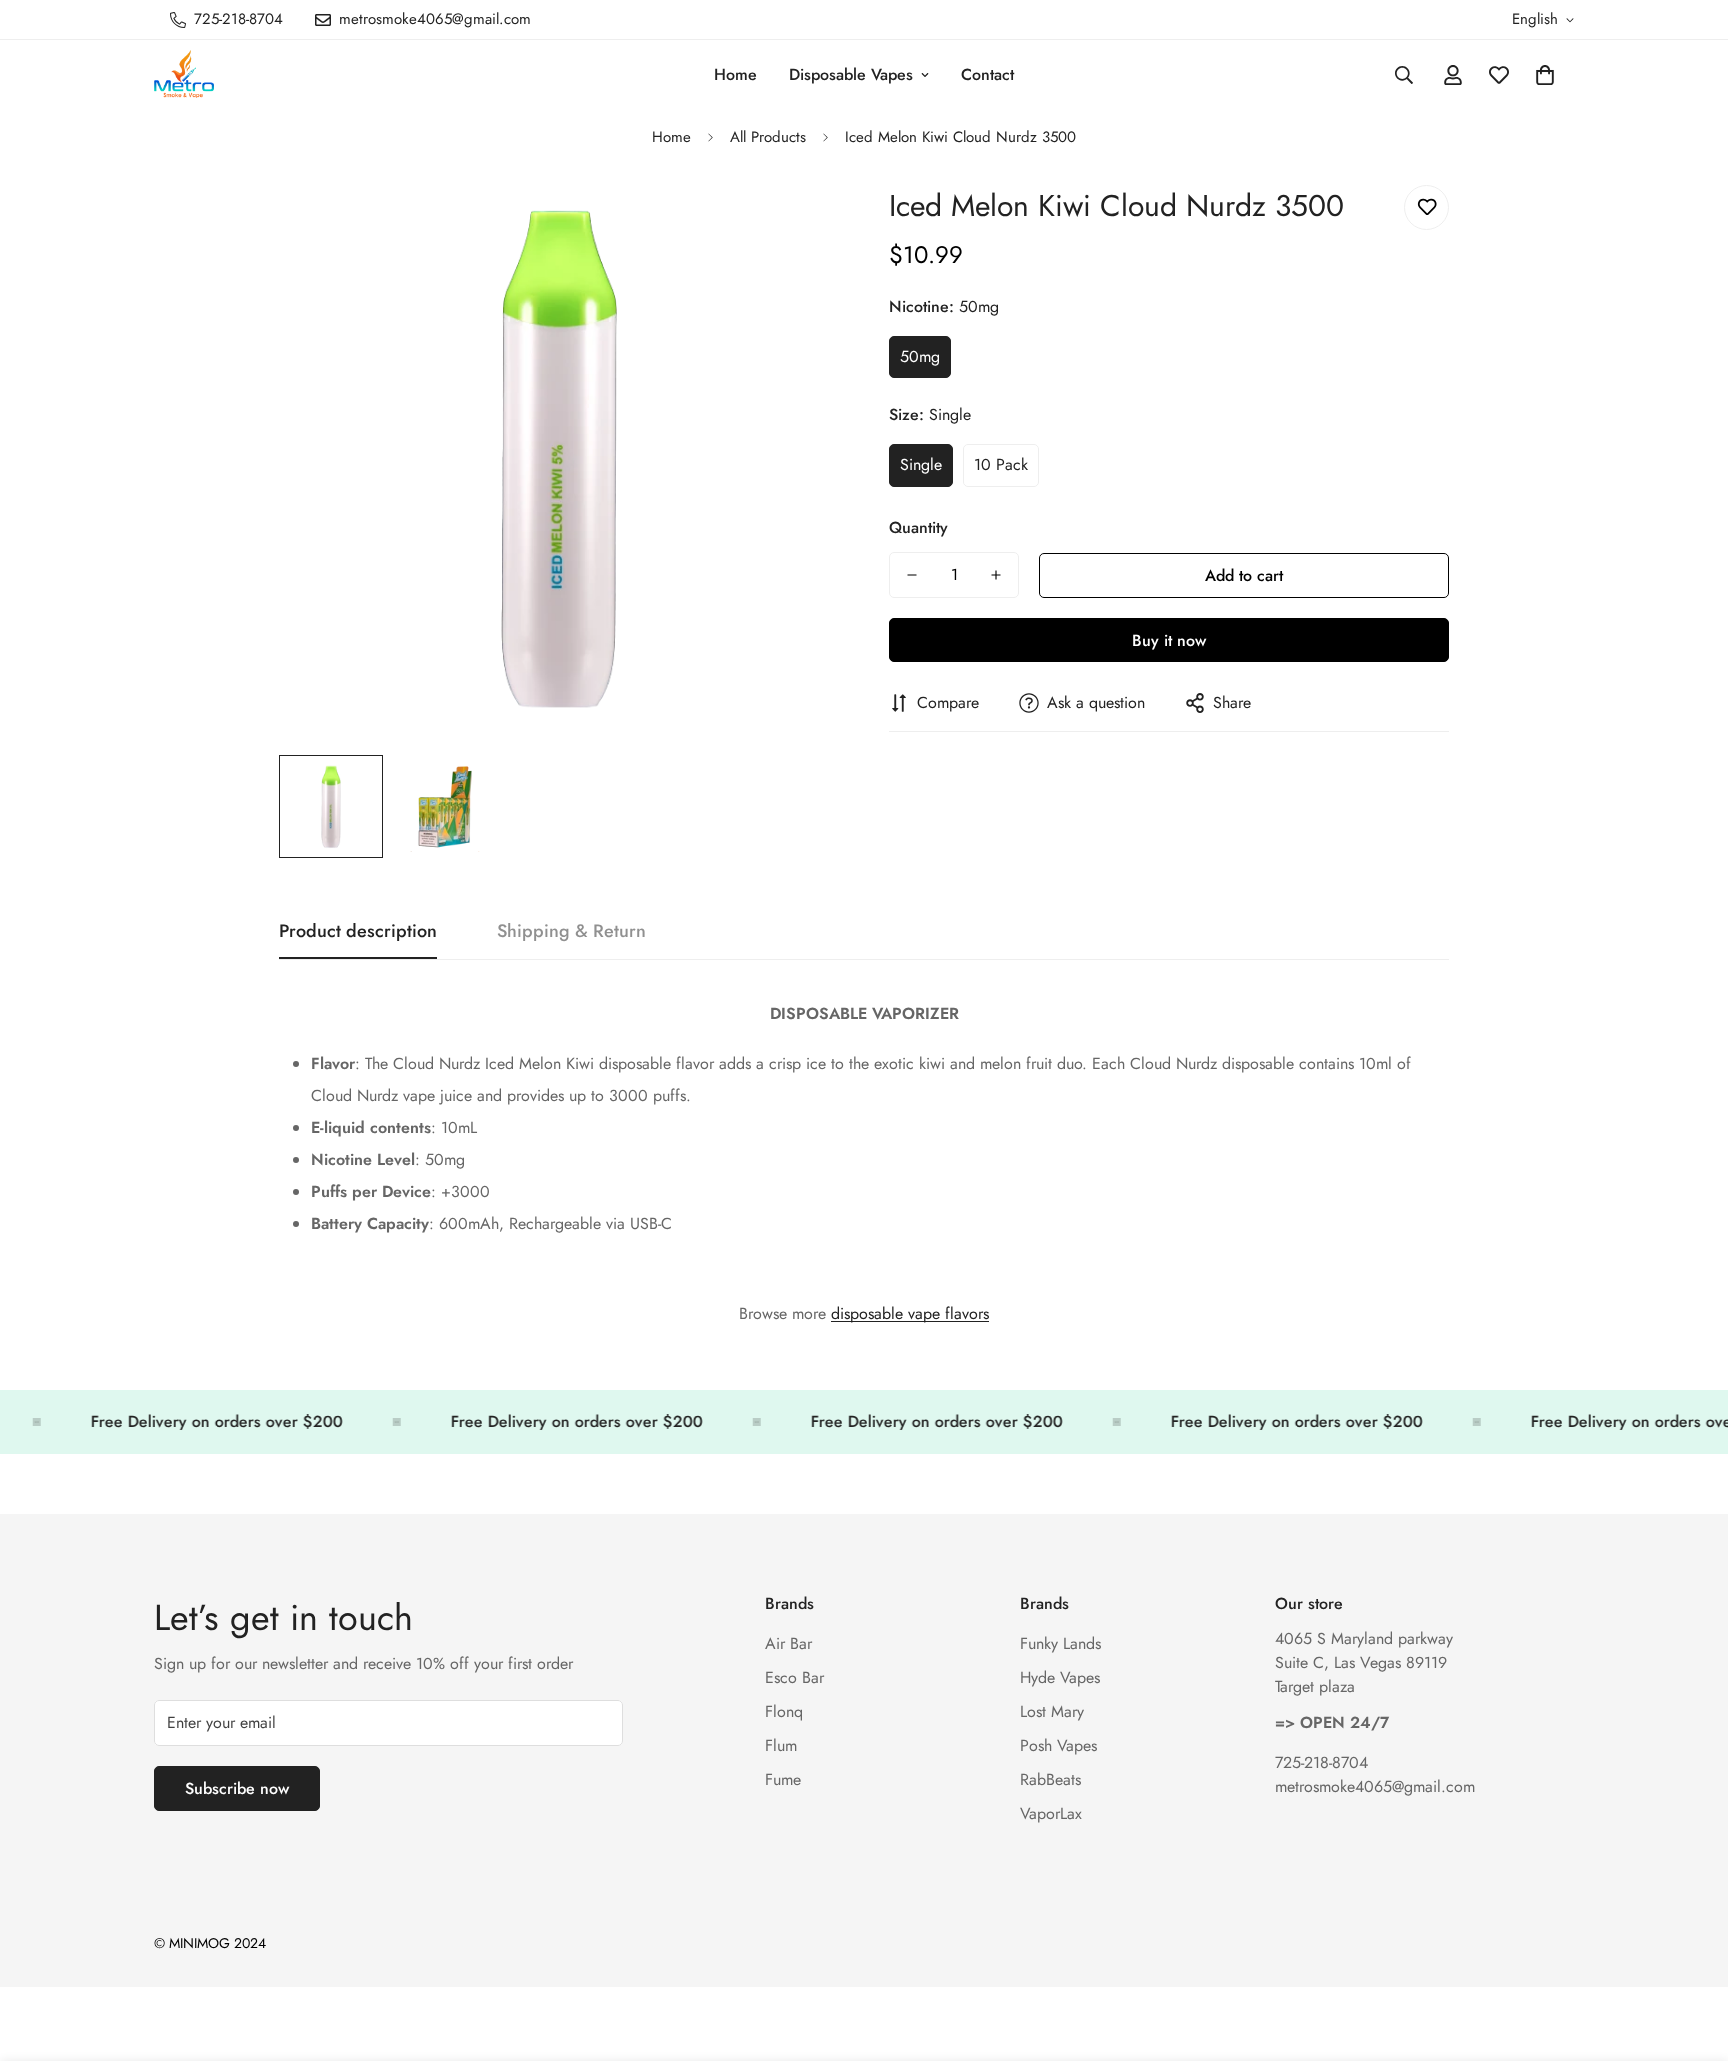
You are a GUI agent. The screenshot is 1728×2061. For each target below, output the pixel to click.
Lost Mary (1052, 1711)
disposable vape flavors (910, 1313)
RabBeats (1050, 1779)
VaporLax (1051, 1813)
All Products (768, 137)
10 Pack (1001, 464)
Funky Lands (1060, 1643)
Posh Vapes (1058, 1745)
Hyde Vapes (1060, 1677)
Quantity (918, 527)
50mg (920, 356)
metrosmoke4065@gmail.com (1375, 1786)
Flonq (784, 1711)
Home (735, 74)
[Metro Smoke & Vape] (184, 75)
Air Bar (788, 1643)
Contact (987, 74)
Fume (783, 1779)
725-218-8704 (1321, 1762)
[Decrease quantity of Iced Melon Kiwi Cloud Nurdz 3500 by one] (912, 575)
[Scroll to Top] (1689, 1952)
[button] (1545, 75)
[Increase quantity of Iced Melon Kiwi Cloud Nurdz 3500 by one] (996, 575)
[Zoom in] (796, 222)
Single (921, 464)
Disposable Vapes (851, 74)
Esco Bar (794, 1677)
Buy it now (1169, 640)
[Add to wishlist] (1426, 207)
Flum (781, 1745)
